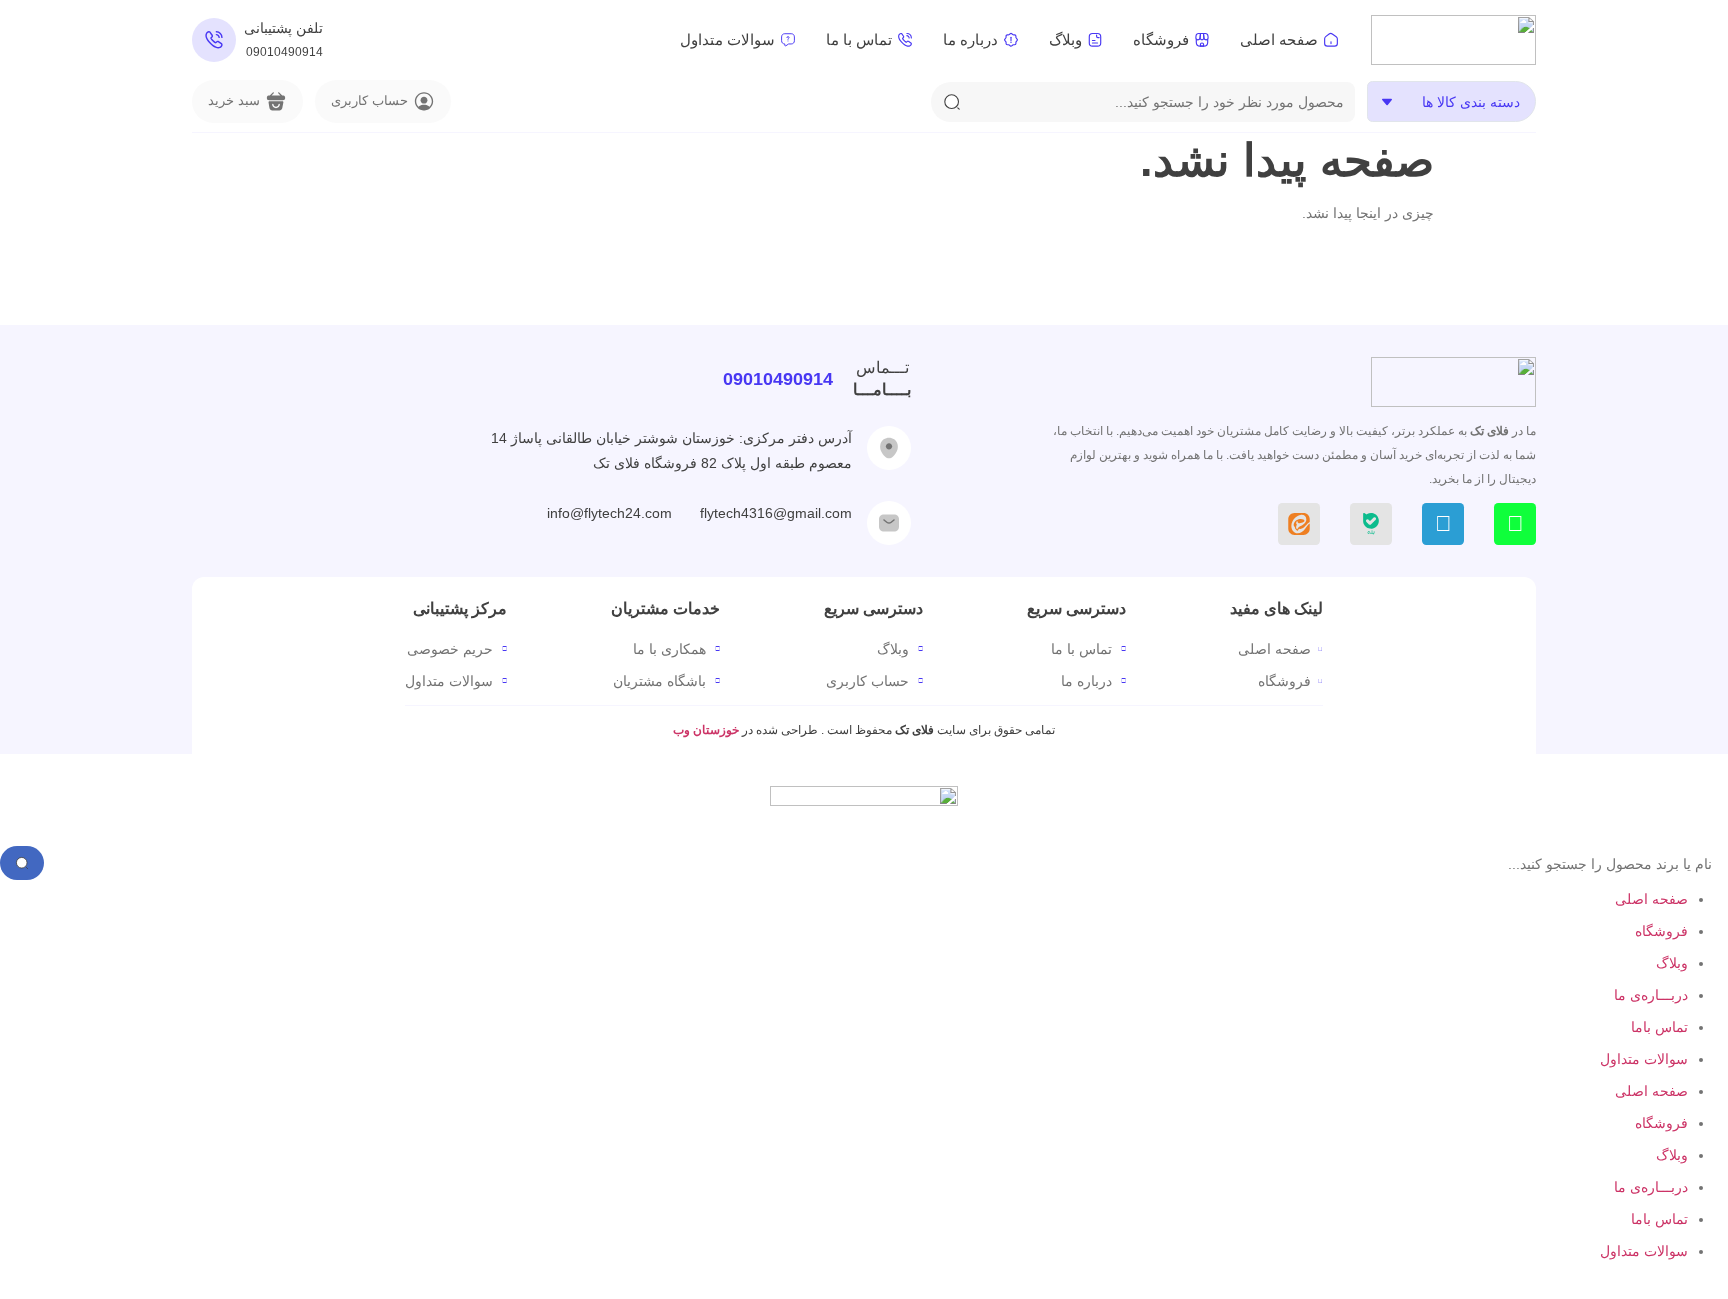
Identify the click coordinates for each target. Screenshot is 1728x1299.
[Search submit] (952, 102)
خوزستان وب (707, 730)
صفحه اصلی (1651, 899)
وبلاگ (1672, 963)
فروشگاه (1661, 931)
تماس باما (1659, 1027)
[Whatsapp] (1515, 524)
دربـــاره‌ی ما (1651, 995)
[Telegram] (1443, 524)
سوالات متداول (1644, 1059)
